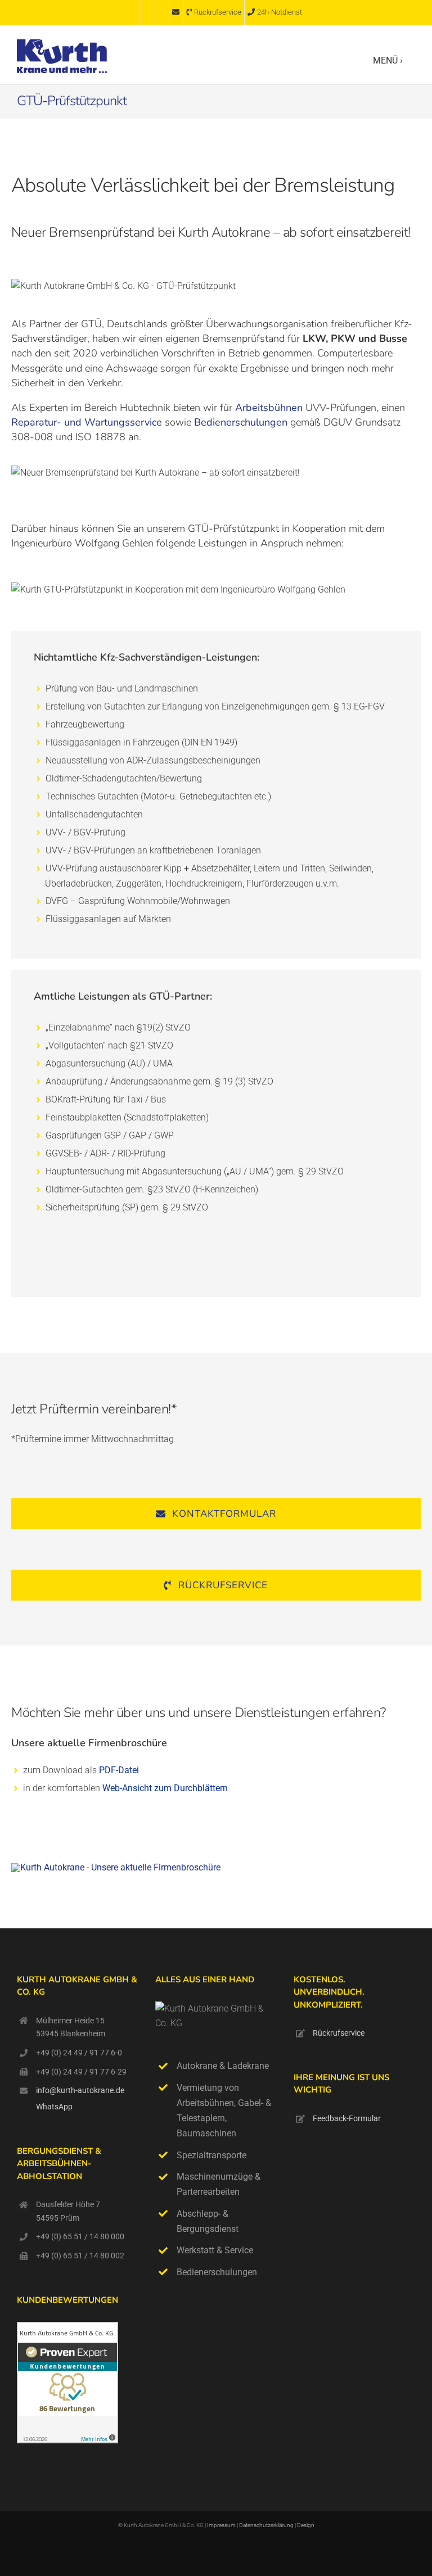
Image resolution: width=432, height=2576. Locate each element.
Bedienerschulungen (241, 422)
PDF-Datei (119, 1770)
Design (306, 2525)
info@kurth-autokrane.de (80, 2090)
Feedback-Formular (347, 2118)
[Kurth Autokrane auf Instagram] (148, 12)
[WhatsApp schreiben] (162, 12)
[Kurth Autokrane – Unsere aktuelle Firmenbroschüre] (116, 1867)
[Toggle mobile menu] (410, 60)
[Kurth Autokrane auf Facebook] (134, 12)
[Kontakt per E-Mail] (176, 12)
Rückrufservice (339, 2033)
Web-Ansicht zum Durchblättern (165, 1788)
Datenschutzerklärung (267, 2525)
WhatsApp (54, 2107)
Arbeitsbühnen (269, 408)
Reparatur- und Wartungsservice (87, 422)
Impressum (221, 2525)
